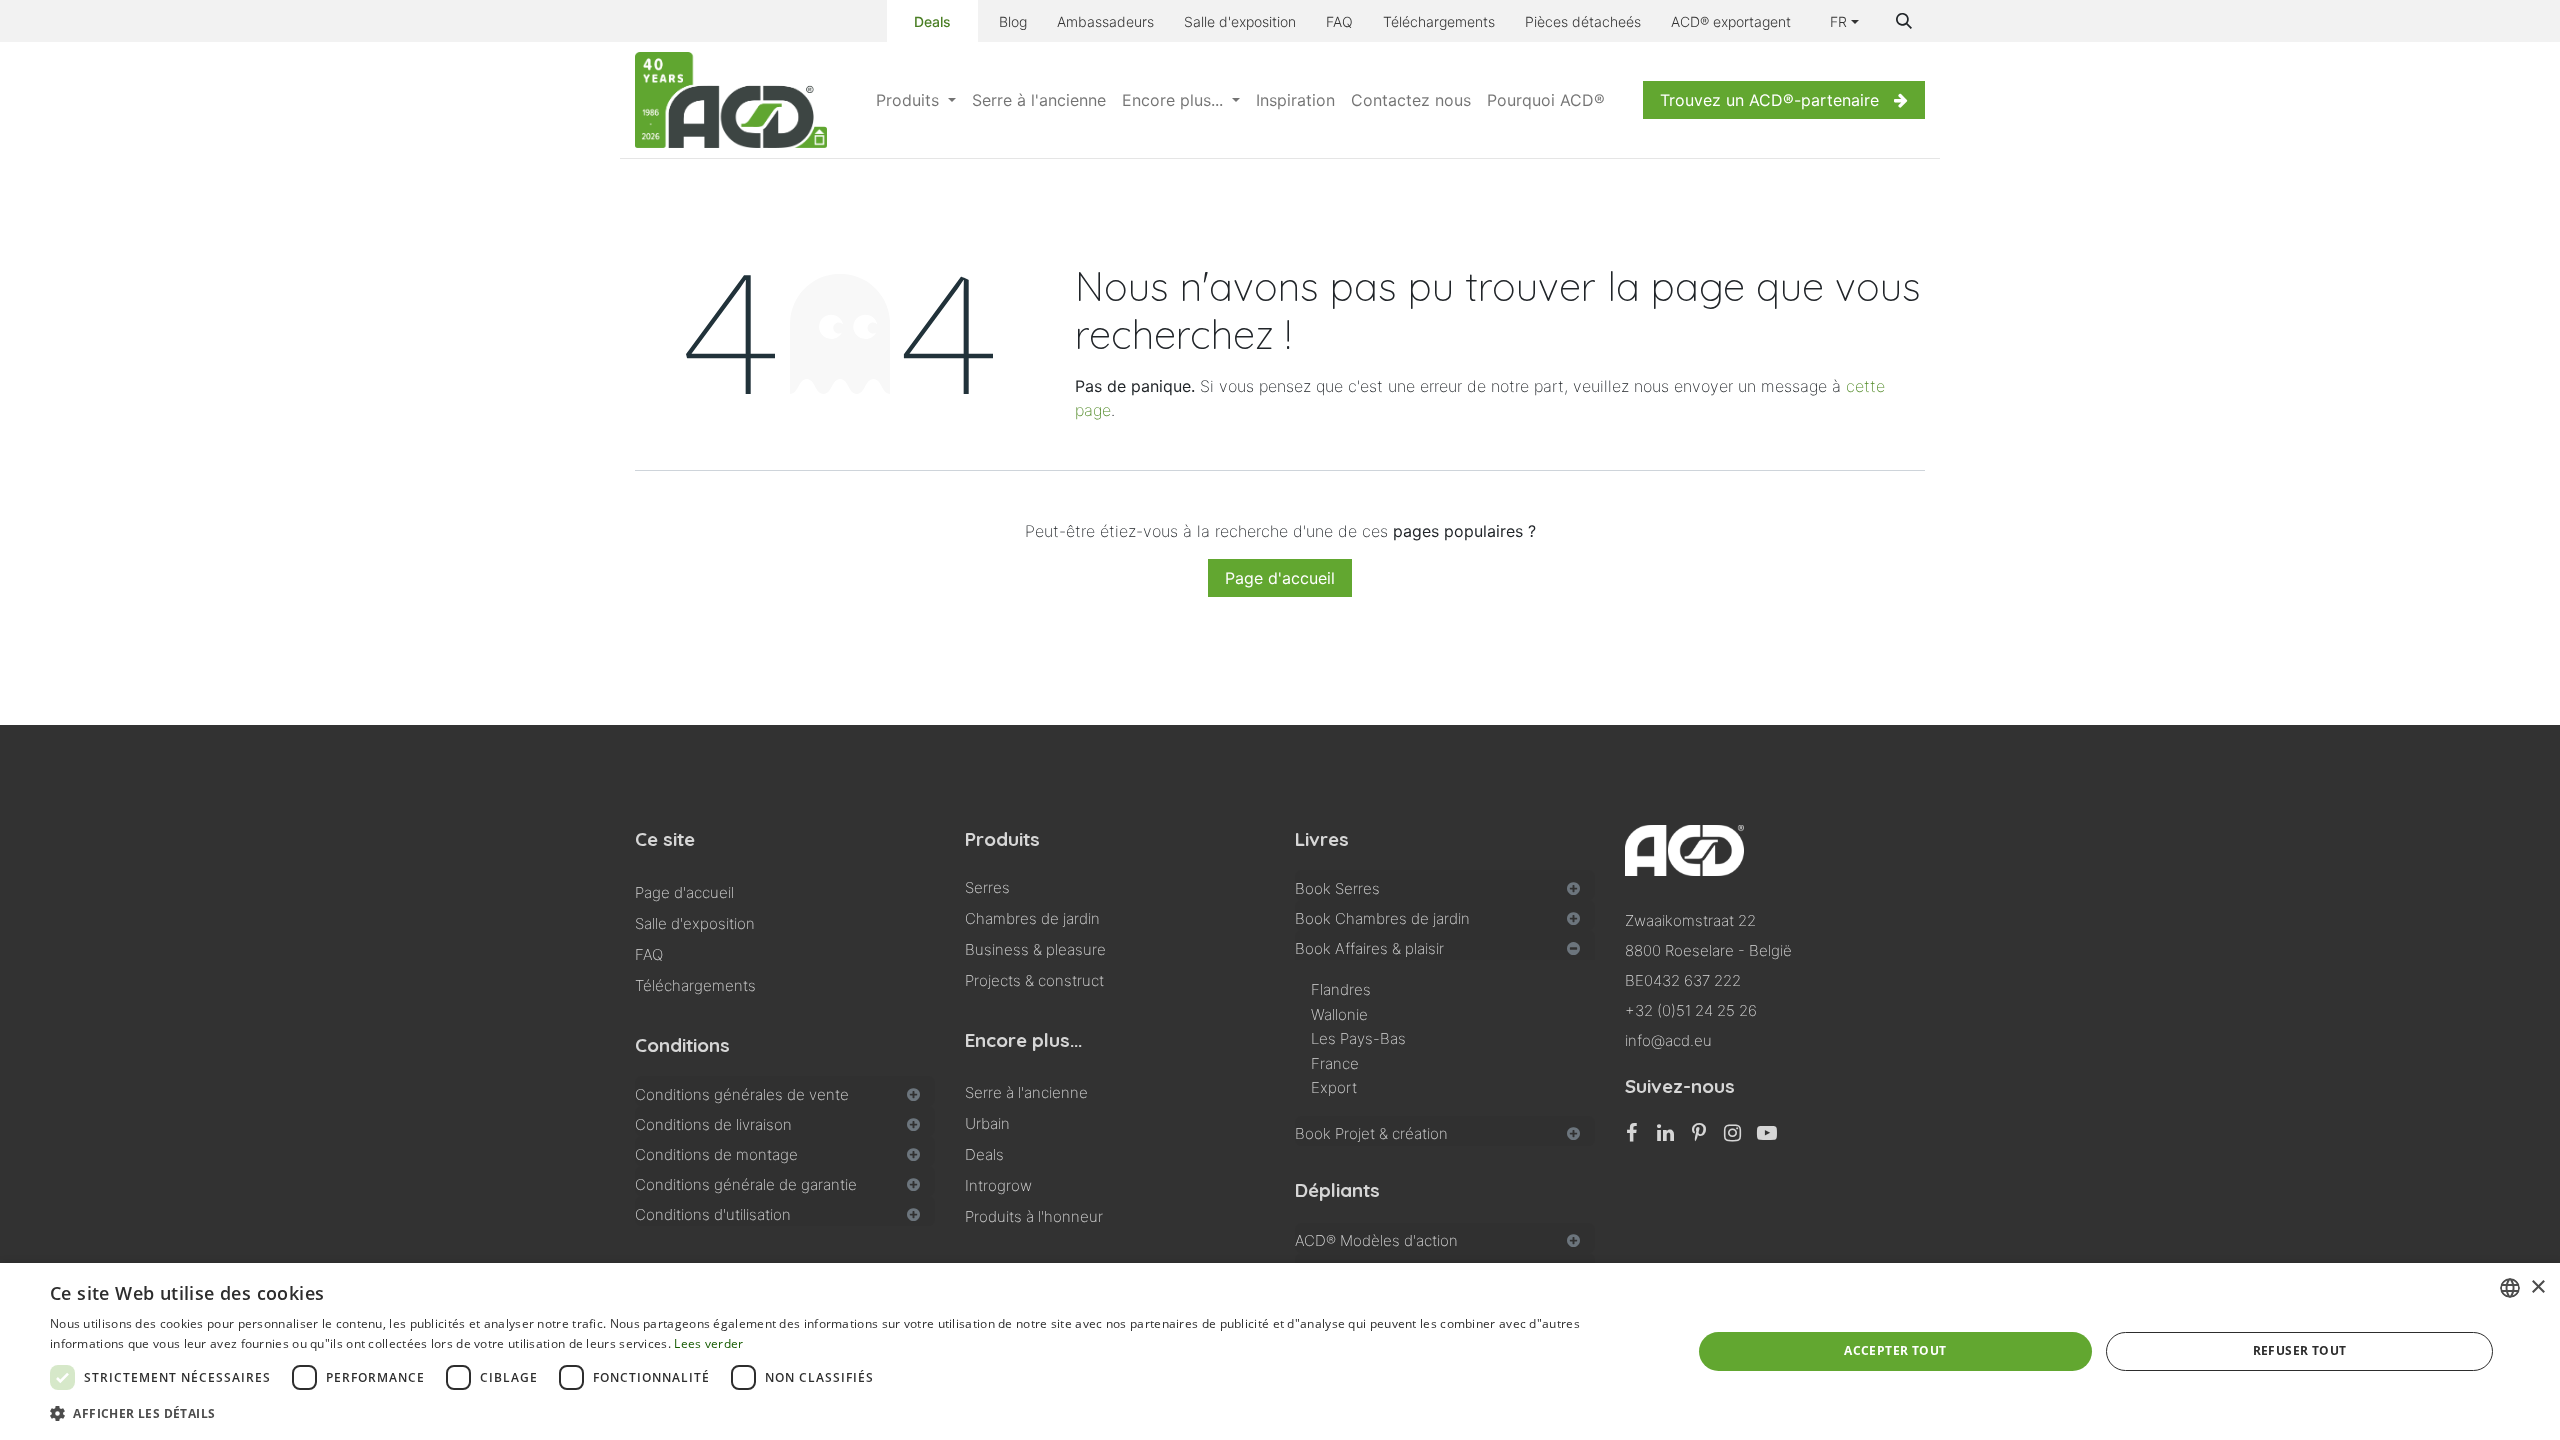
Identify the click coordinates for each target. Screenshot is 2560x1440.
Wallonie (1339, 1014)
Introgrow (998, 1185)
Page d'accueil (1280, 578)
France (1335, 1063)
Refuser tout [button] (2300, 1350)
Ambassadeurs (1105, 21)
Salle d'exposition (1240, 21)
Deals (932, 21)
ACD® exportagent (1731, 21)
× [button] (2537, 1287)
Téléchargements (1439, 21)
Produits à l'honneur (1034, 1216)
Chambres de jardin (1032, 918)
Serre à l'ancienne (1026, 1092)
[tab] (785, 1091)
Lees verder (708, 1343)
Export (1334, 1087)
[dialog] (1280, 1351)
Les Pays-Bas (1358, 1038)
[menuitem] (916, 100)
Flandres (1341, 989)
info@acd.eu (1668, 1040)
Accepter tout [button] (1895, 1350)
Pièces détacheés (1583, 21)
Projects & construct (1034, 980)
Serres (987, 887)
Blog (1013, 21)
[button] (1904, 21)
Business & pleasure (1035, 949)
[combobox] (2510, 1288)
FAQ (1339, 21)
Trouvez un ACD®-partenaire (1769, 100)
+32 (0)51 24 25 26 (1691, 1010)
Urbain (987, 1123)
